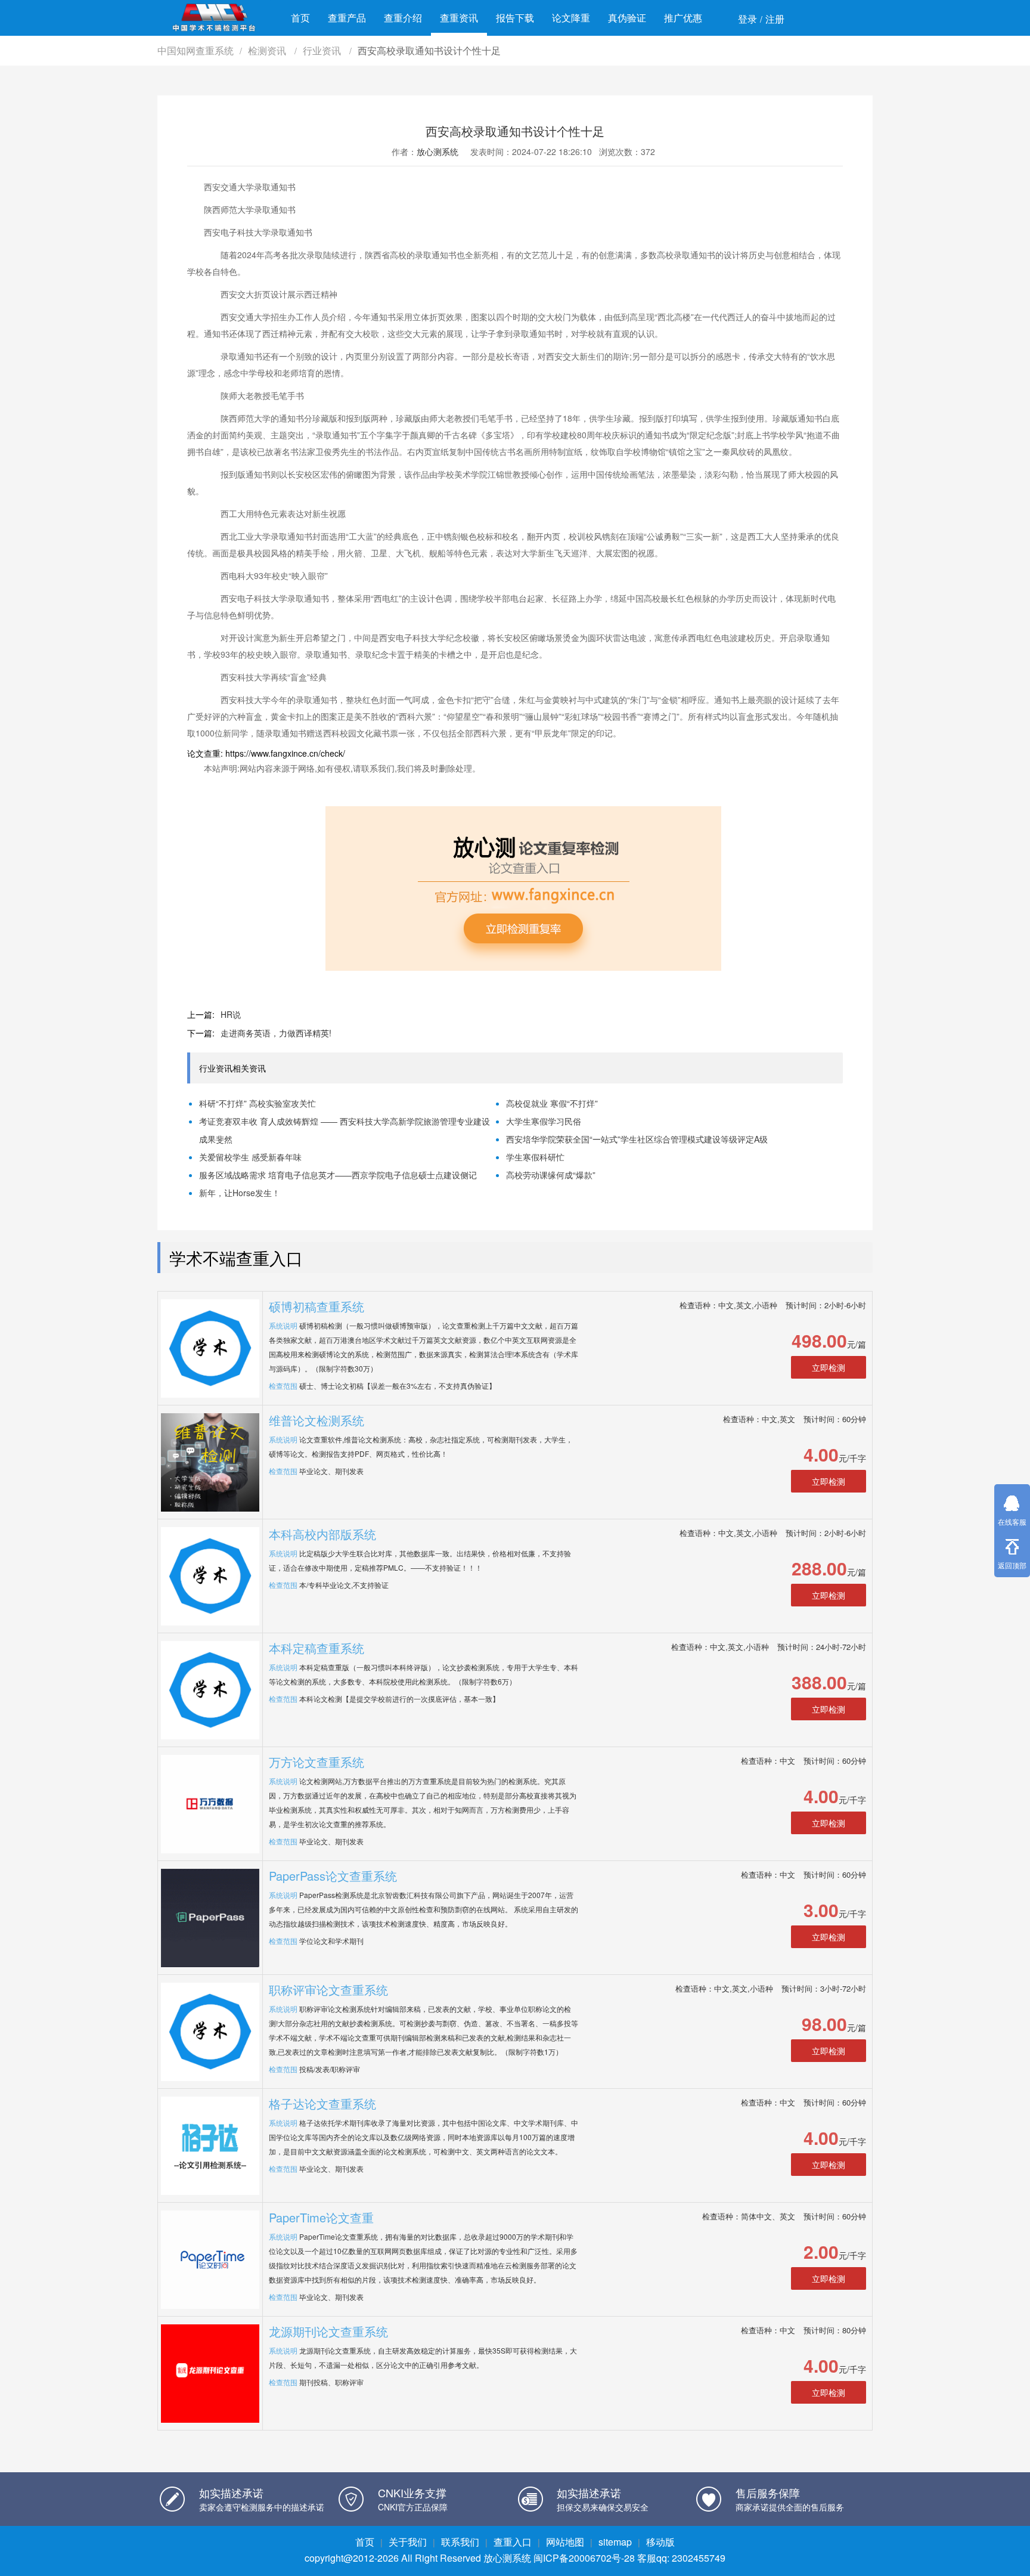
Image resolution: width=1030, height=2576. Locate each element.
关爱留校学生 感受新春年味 (250, 1157)
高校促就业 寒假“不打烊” (552, 1103)
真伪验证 (627, 18)
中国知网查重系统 (196, 50)
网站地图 (565, 2542)
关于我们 (408, 2542)
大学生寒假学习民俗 (544, 1121)
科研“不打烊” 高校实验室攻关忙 (257, 1103)
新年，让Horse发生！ (240, 1193)
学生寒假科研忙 (535, 1157)
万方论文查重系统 (317, 1762)
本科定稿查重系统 (317, 1648)
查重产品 (347, 18)
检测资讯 (268, 50)
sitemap (615, 2542)
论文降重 (571, 18)
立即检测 (829, 1367)
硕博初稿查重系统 (317, 1306)
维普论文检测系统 (317, 1420)
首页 (300, 18)
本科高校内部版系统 (322, 1534)
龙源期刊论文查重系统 (328, 2331)
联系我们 (460, 2542)
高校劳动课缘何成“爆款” (551, 1175)
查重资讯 (459, 18)
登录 (747, 19)
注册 (775, 19)
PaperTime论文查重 (321, 2217)
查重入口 (513, 2542)
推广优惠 (683, 18)
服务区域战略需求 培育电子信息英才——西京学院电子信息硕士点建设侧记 (338, 1175)
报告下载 (515, 18)
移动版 (660, 2542)
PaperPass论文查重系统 (333, 1876)
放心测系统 (438, 151)
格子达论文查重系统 (322, 2103)
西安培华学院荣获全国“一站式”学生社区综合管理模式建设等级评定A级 (637, 1139)
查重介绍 (403, 18)
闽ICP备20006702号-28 (584, 2558)
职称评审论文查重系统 (328, 1990)
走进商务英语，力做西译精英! (276, 1033)
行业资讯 (323, 50)
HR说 (231, 1014)
